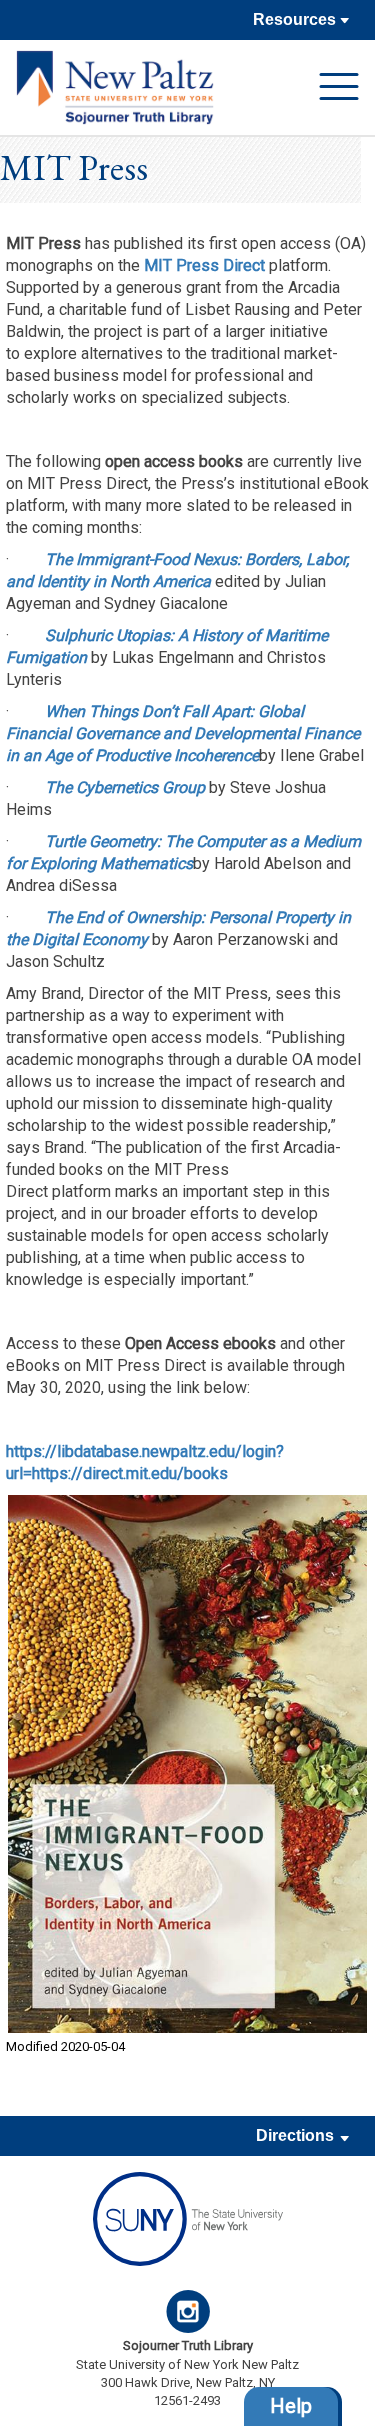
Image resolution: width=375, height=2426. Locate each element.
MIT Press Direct (206, 265)
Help (291, 2406)
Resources (296, 19)
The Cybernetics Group (125, 787)
